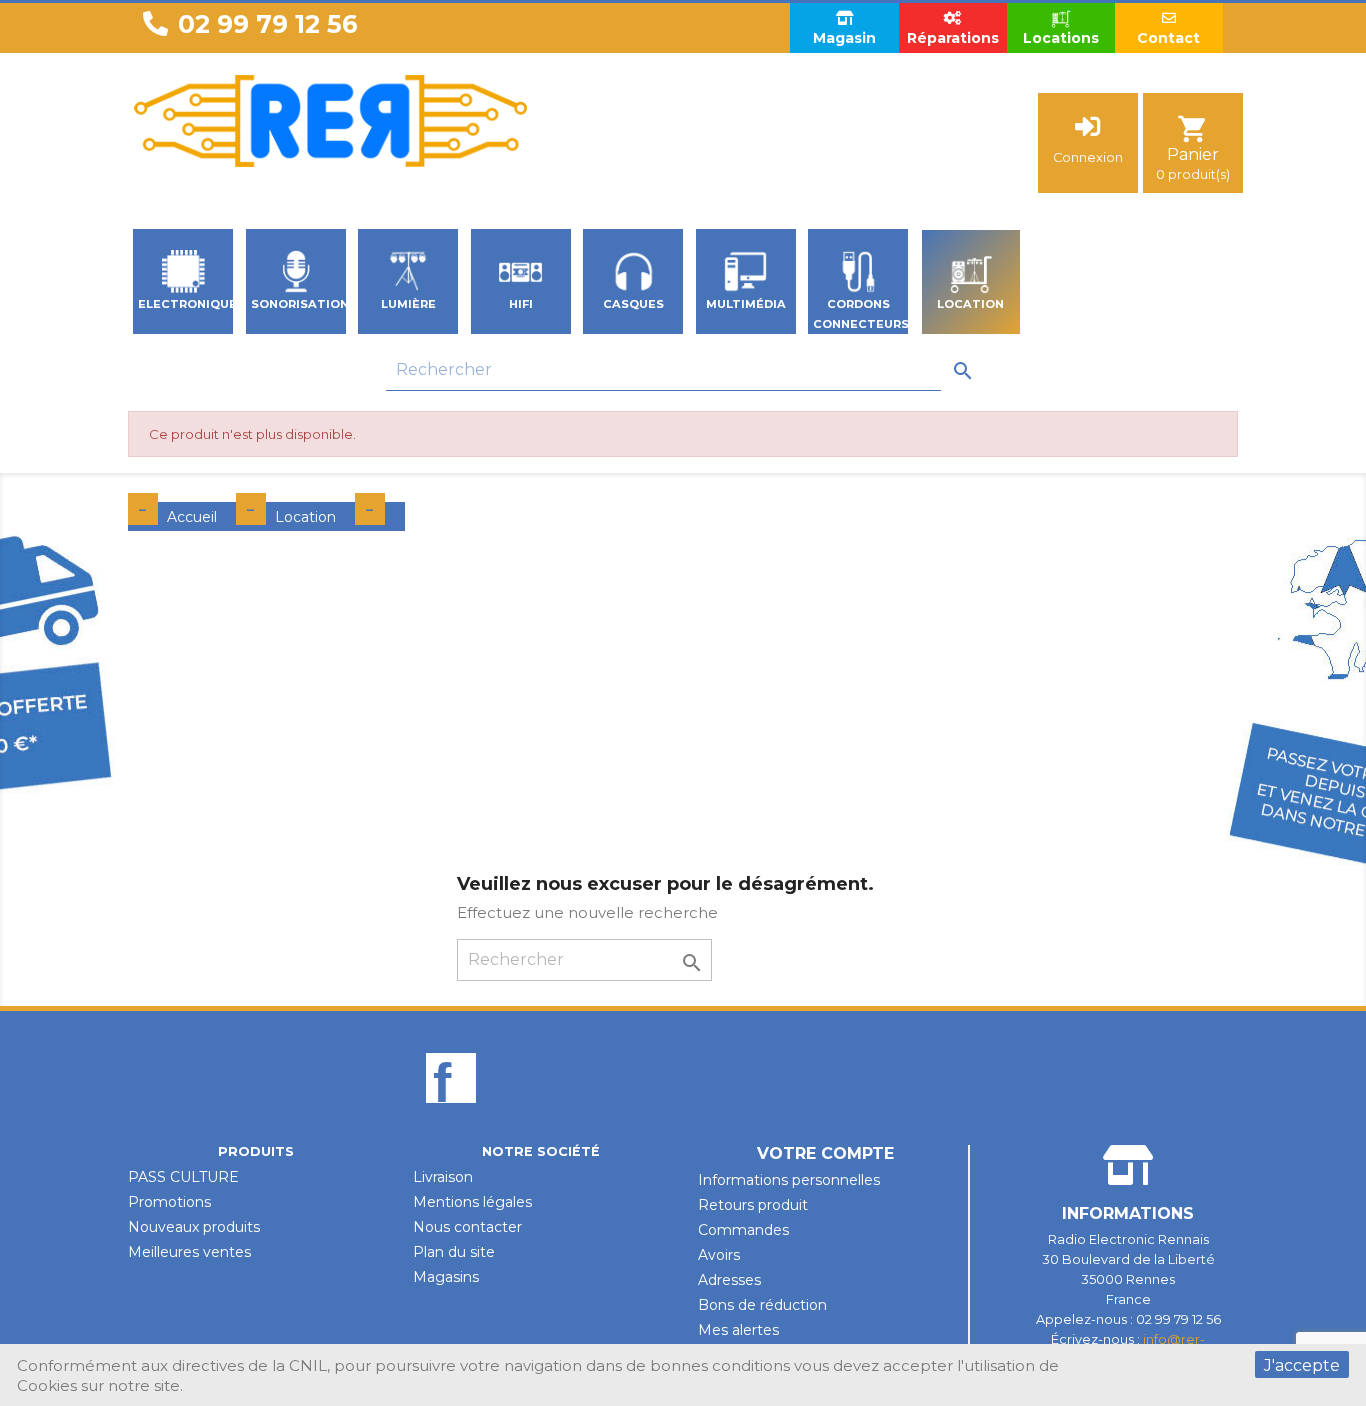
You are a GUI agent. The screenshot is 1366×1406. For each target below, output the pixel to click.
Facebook (451, 1112)
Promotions (169, 1202)
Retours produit (753, 1205)
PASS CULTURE (183, 1177)
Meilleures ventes (189, 1252)
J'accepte (1302, 1365)
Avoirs (719, 1255)
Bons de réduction (762, 1305)
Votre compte (825, 1153)
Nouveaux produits (194, 1227)
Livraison (443, 1177)
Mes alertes (738, 1330)
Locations (1061, 38)
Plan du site (454, 1252)
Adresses (729, 1280)
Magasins (446, 1277)
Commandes (743, 1230)
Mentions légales (472, 1202)
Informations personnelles (789, 1180)
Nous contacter (467, 1227)
